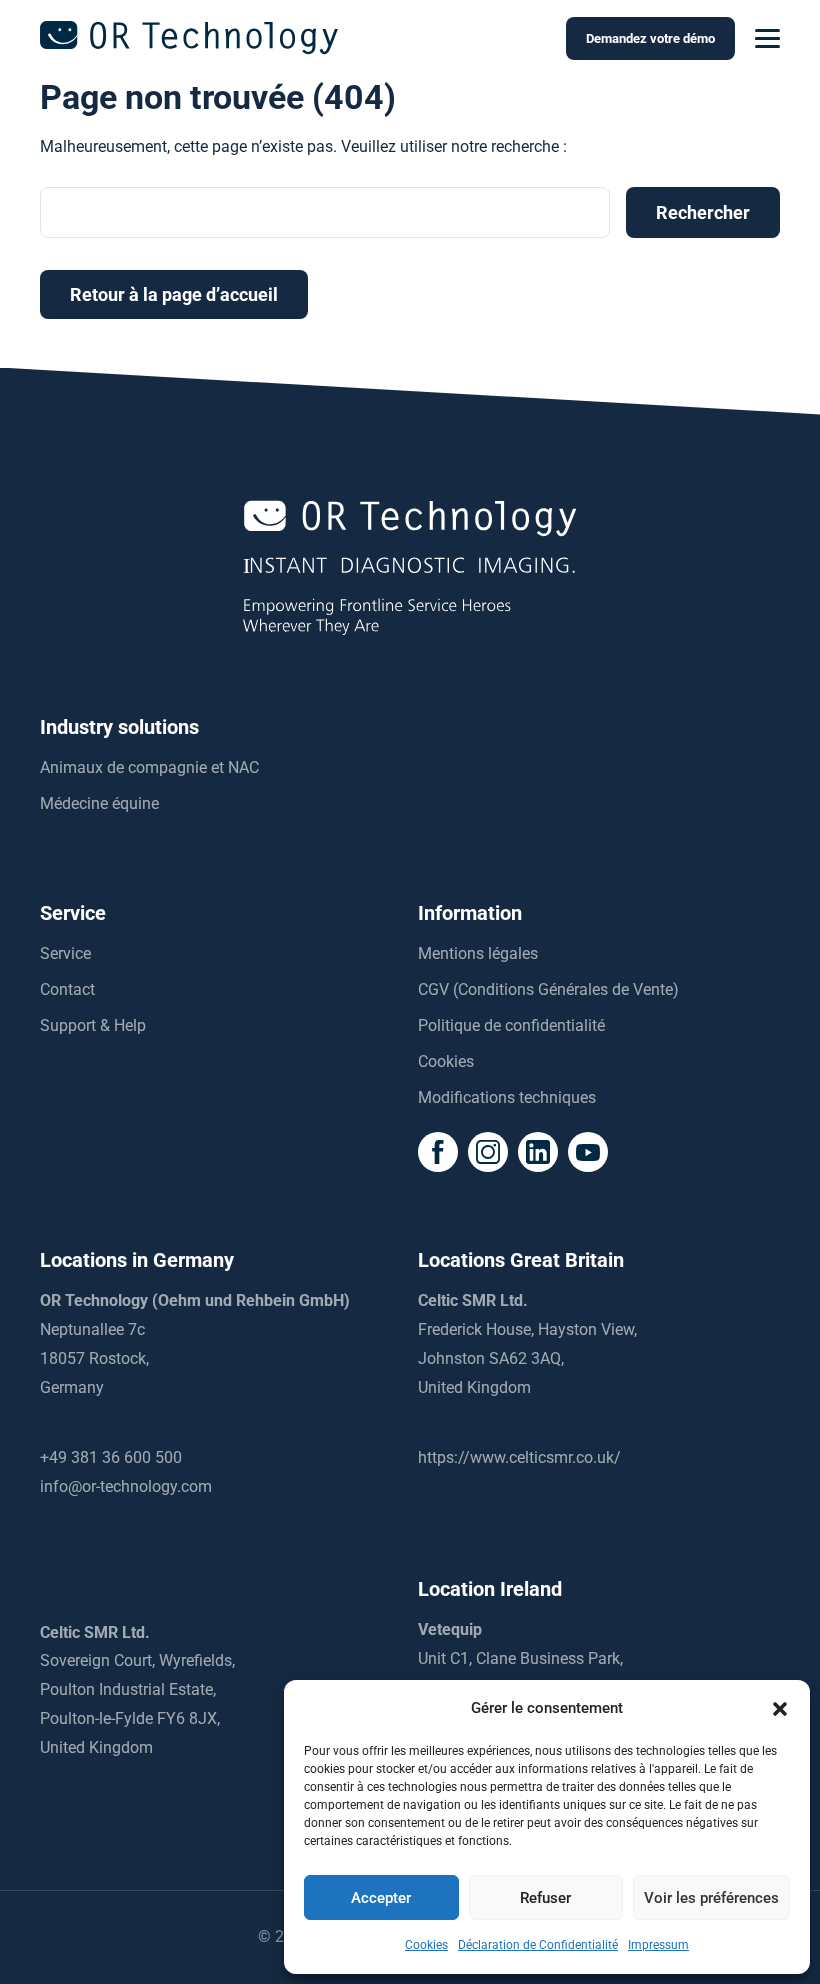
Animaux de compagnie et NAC (149, 767)
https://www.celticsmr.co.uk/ (519, 1457)
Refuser (545, 1898)
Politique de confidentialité (511, 1025)
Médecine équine (99, 803)
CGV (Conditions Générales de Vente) (548, 989)
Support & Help (93, 1025)
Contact (67, 989)
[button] (780, 1709)
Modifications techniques (507, 1097)
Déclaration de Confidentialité (538, 1945)
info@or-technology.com (126, 1486)
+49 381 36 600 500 (111, 1457)
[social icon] (438, 1152)
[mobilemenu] (767, 39)
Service (65, 953)
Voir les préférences (711, 1898)
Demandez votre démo (650, 38)
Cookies (426, 1945)
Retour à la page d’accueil (174, 294)
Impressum (658, 1945)
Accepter (381, 1898)
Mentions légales (478, 953)
